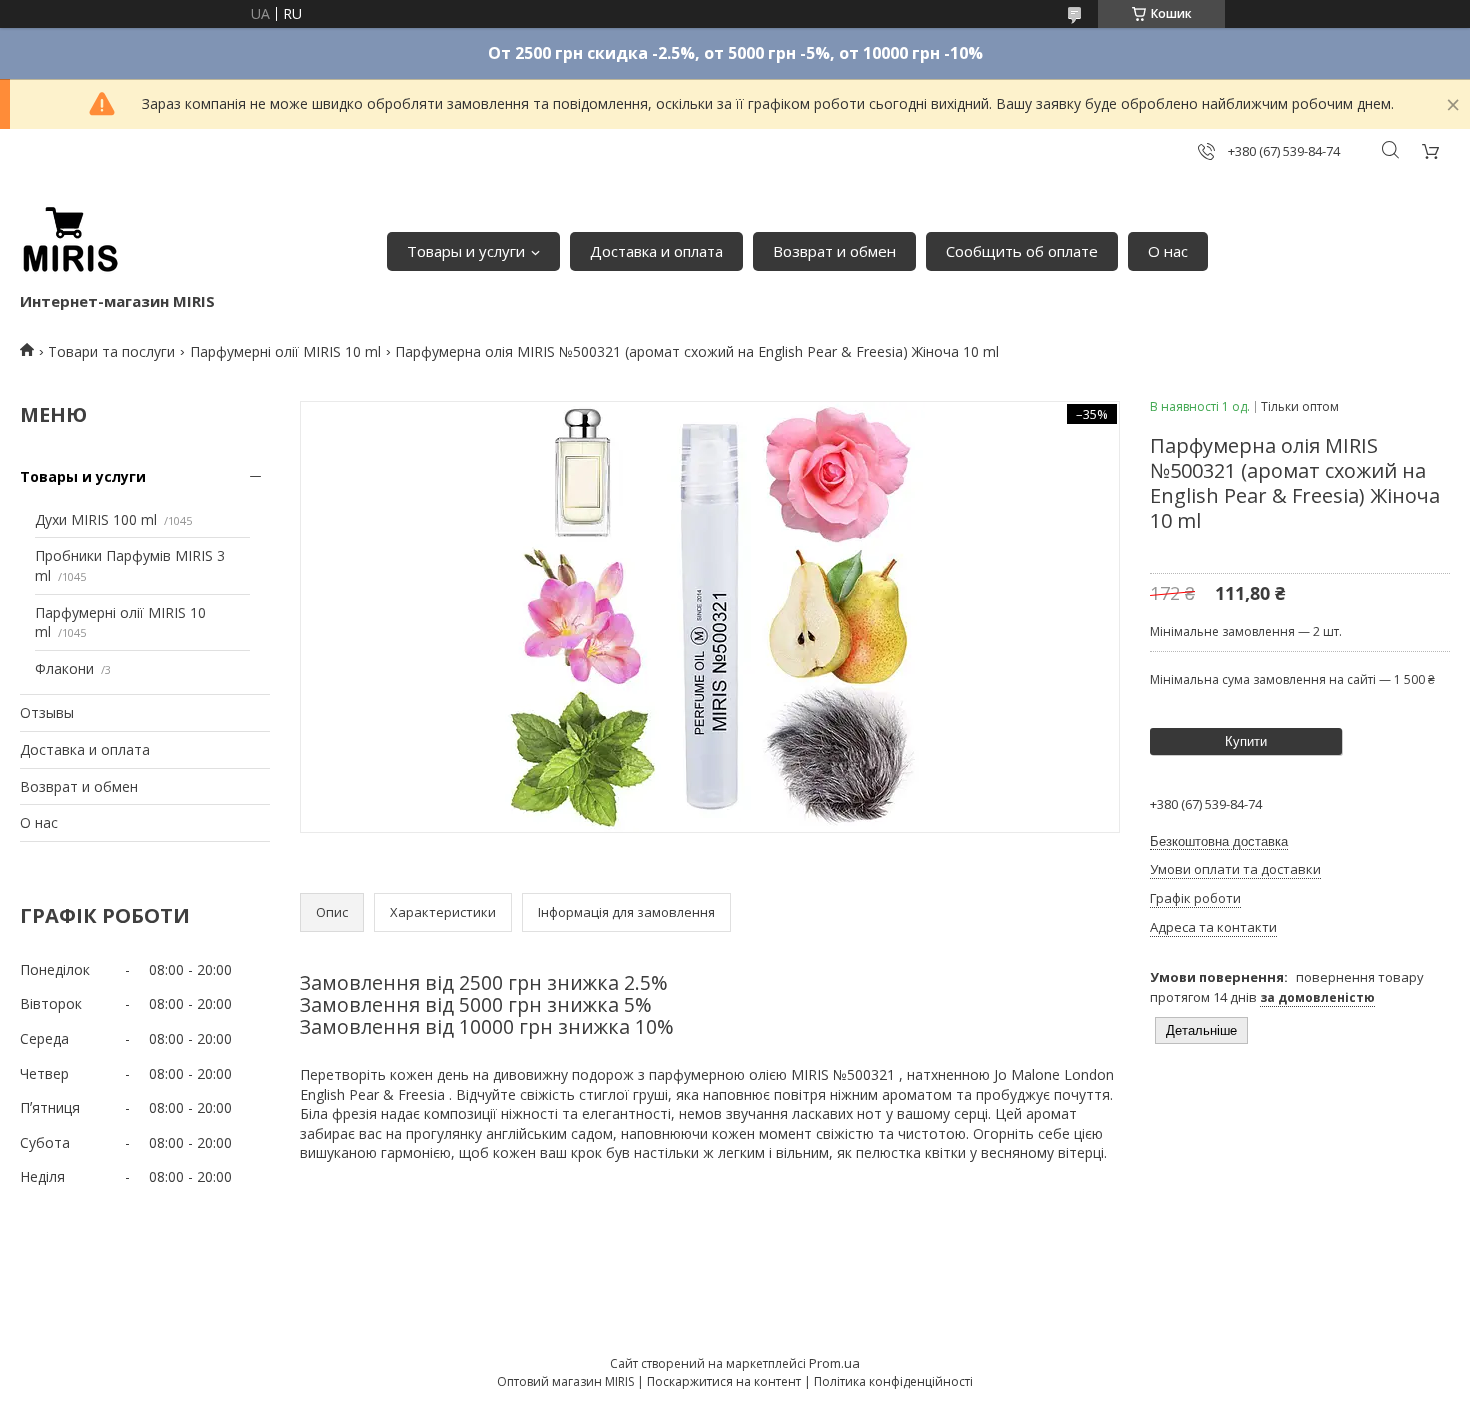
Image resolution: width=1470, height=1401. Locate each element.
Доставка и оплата (656, 251)
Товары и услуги (466, 251)
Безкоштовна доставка (1219, 841)
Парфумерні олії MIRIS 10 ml (285, 351)
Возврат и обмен (834, 251)
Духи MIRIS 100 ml (96, 519)
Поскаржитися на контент (724, 1381)
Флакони (64, 668)
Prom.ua (834, 1363)
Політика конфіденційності (893, 1381)
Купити (1246, 741)
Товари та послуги (111, 351)
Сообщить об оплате (1022, 251)
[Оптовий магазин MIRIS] (70, 241)
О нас (1168, 251)
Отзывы (47, 712)
